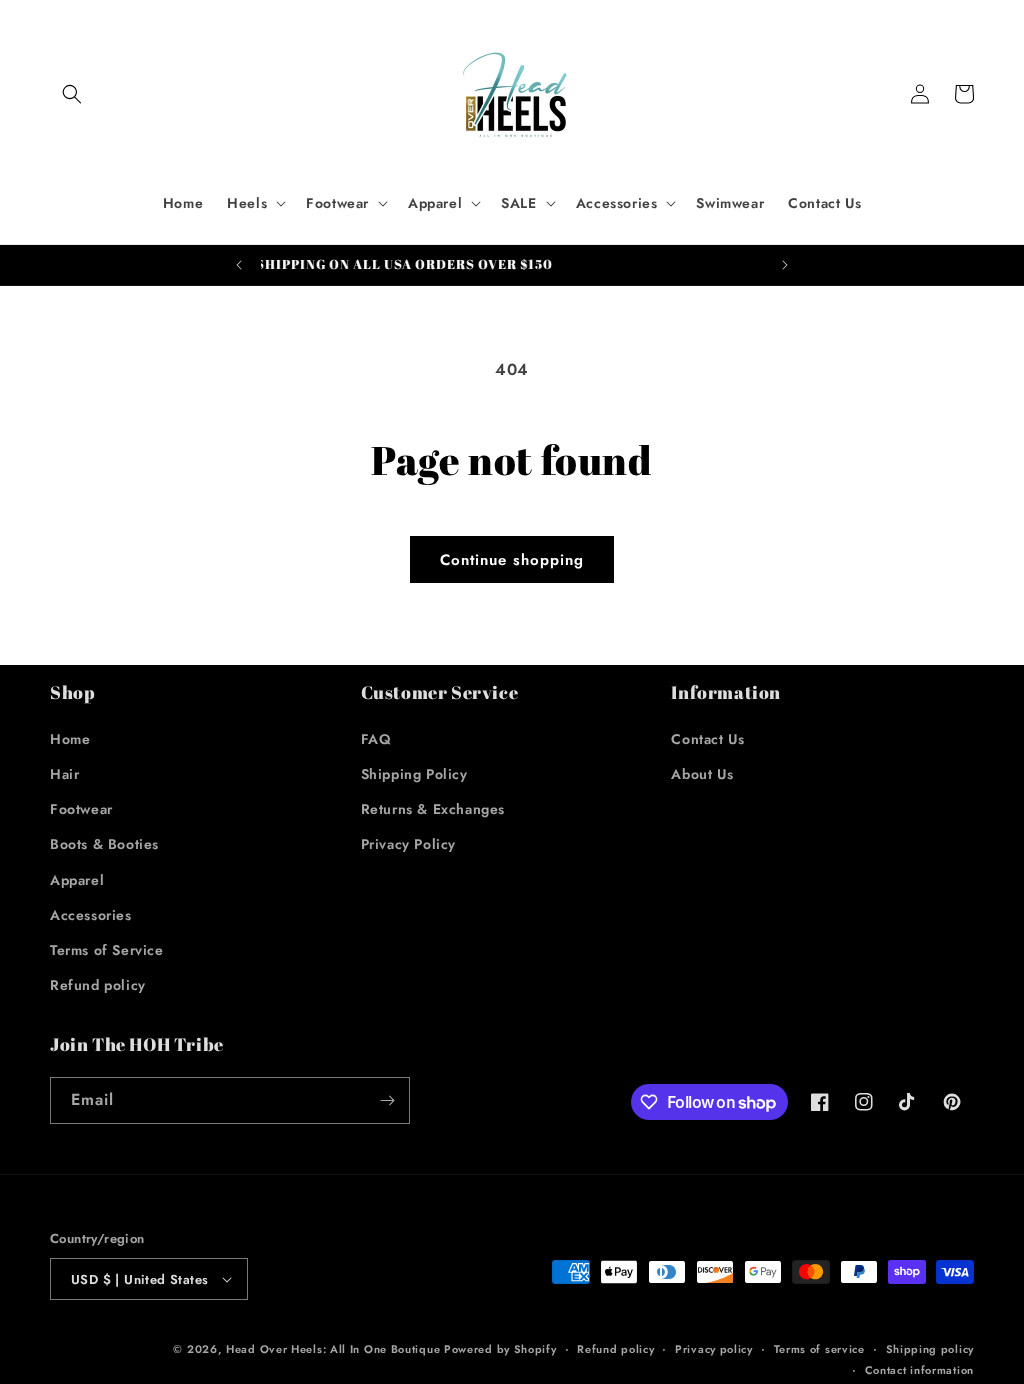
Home (70, 739)
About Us (702, 774)
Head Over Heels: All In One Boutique (335, 1349)
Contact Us (707, 739)
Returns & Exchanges (433, 809)
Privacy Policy (408, 844)
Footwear (81, 809)
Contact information (919, 1370)
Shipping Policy (414, 774)
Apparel (77, 880)
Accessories (91, 915)
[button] (72, 94)
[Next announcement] (785, 265)
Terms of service (819, 1349)
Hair (64, 774)
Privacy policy (714, 1349)
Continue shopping (512, 560)
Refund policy (98, 985)
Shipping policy (930, 1349)
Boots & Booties (104, 844)
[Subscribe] (387, 1100)
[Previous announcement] (239, 265)
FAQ (376, 739)
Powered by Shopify (500, 1349)
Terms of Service (107, 950)
